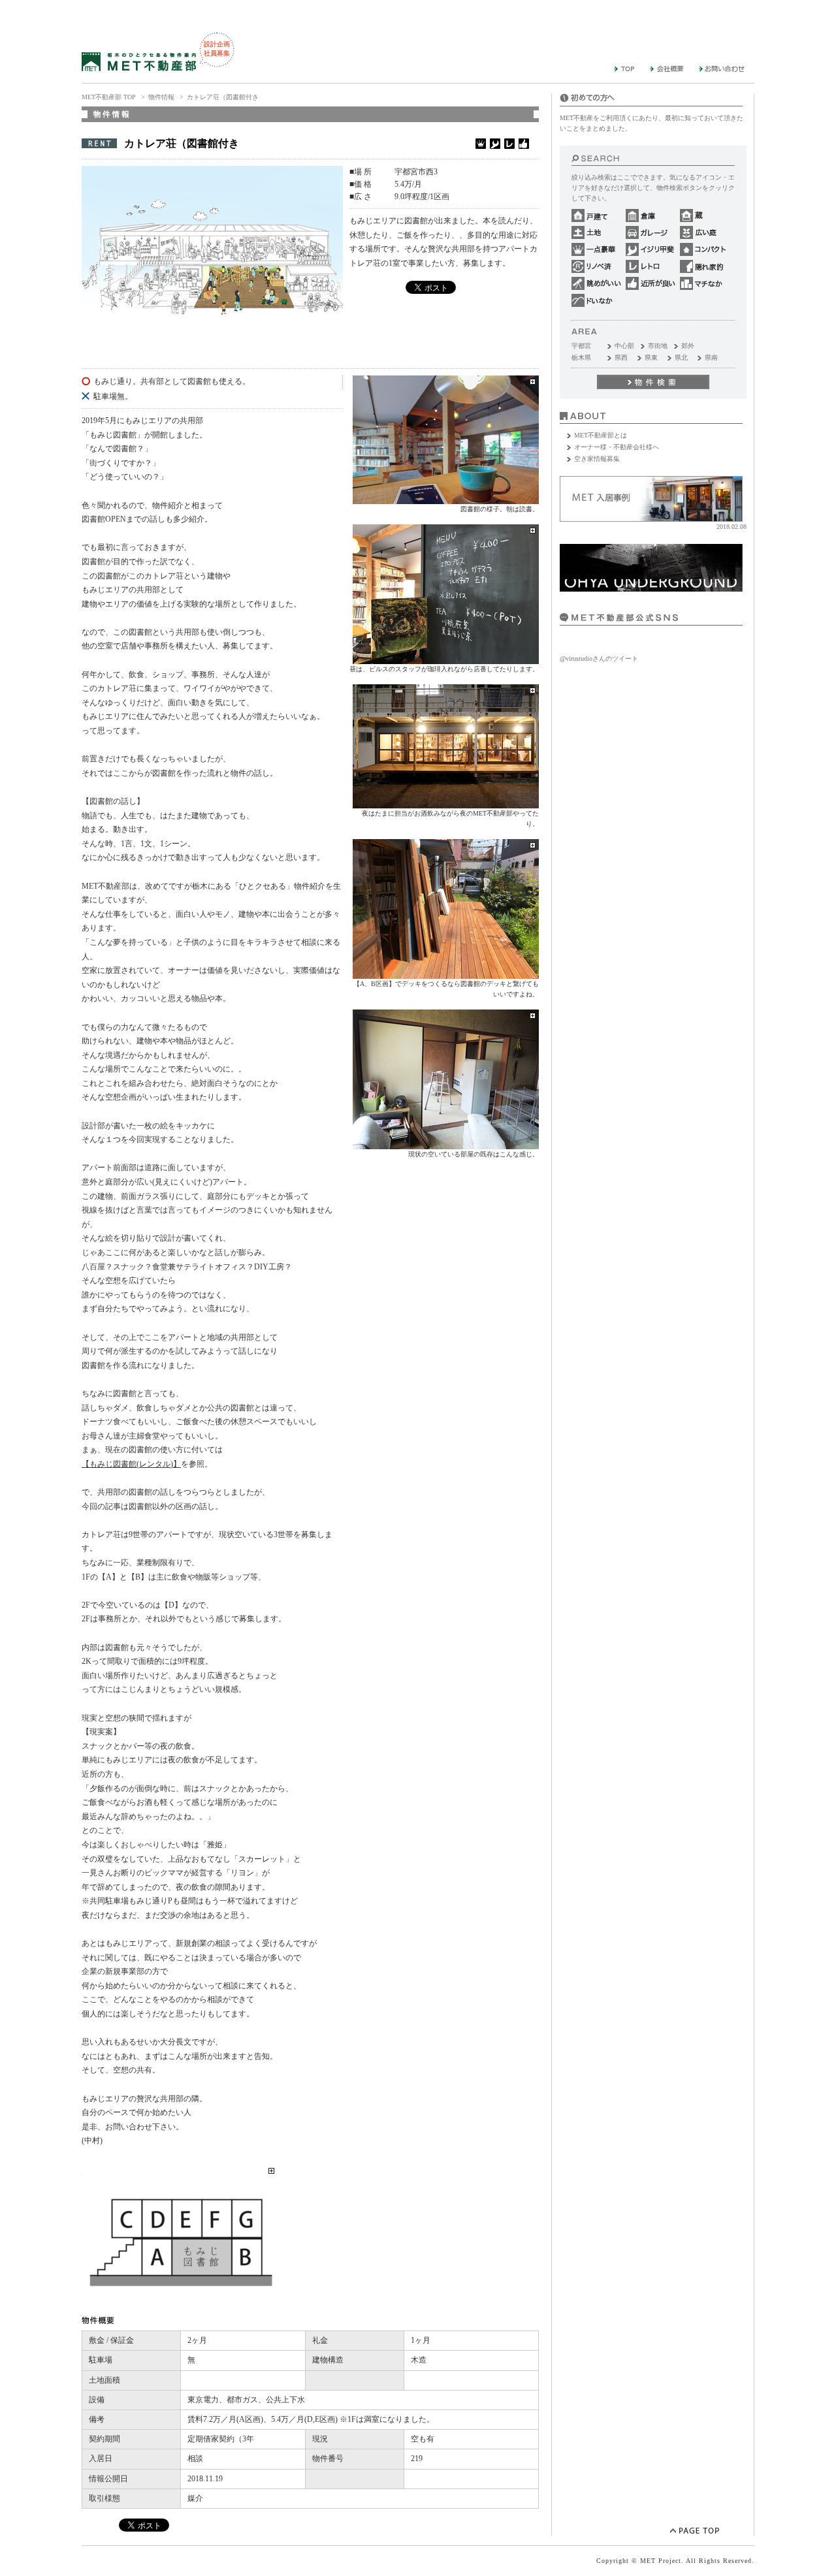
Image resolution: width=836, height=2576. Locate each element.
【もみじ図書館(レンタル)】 (131, 1464)
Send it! (653, 382)
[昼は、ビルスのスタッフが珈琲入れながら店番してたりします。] (446, 659)
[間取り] (180, 2305)
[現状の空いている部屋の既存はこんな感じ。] (446, 1144)
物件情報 (161, 97)
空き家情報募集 (597, 459)
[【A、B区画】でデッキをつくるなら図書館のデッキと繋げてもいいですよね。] (446, 973)
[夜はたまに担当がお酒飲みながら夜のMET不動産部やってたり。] (446, 803)
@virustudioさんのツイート (599, 659)
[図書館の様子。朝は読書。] (446, 499)
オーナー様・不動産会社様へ (617, 447)
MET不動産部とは (601, 435)
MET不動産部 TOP (109, 97)
